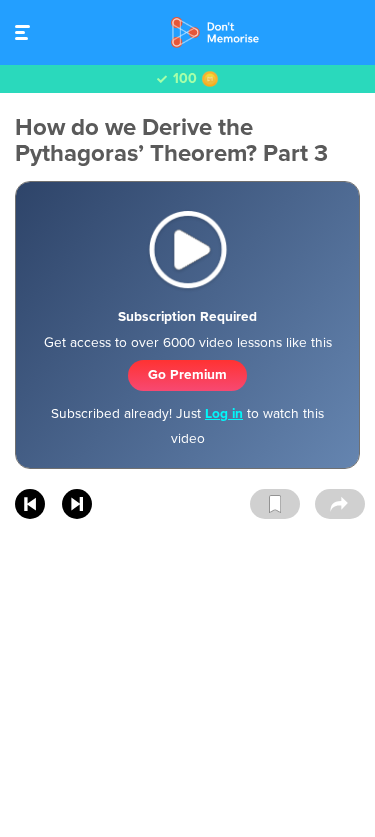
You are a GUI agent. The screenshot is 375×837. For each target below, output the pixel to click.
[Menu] (27, 32)
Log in (224, 413)
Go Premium (187, 374)
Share (340, 505)
